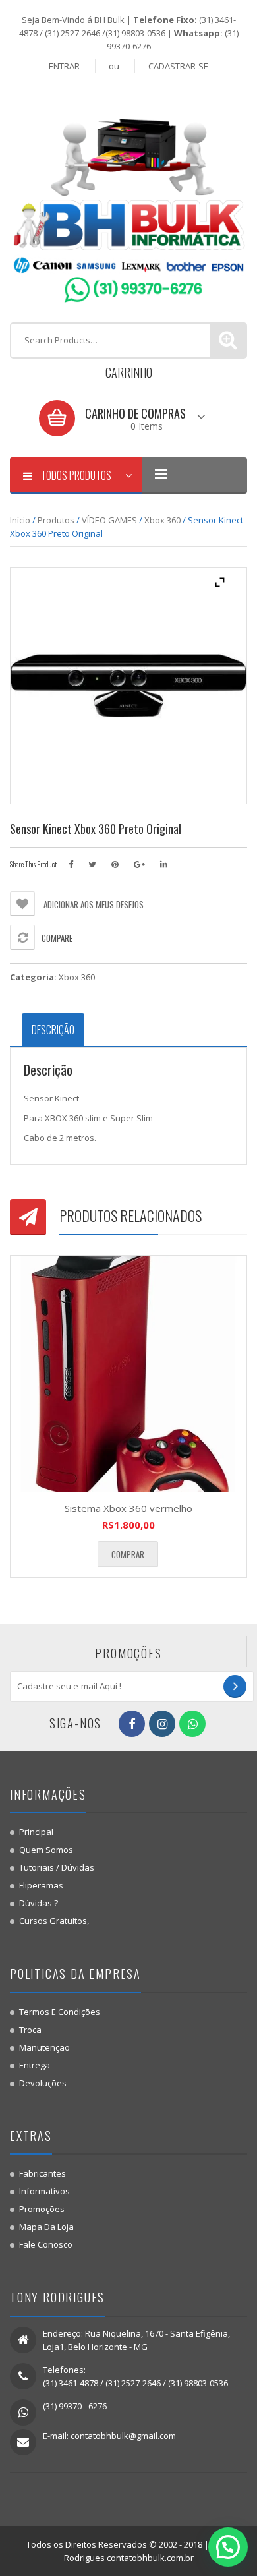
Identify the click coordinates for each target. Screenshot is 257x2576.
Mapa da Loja (46, 2227)
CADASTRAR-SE (178, 66)
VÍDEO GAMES (109, 520)
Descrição (53, 1030)
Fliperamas (41, 1885)
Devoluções (43, 2083)
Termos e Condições (60, 2012)
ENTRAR (64, 66)
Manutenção (44, 2047)
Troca (30, 2030)
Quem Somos (46, 1850)
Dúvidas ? (39, 1903)
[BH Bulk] (128, 203)
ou (114, 66)
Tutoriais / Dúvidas (57, 1867)
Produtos (56, 520)
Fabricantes (43, 2173)
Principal (36, 1832)
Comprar (128, 1554)
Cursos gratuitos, (54, 1921)
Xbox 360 (162, 520)
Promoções (42, 2209)
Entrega (35, 2065)
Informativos (44, 2191)
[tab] (53, 1030)
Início (20, 520)
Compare (57, 938)
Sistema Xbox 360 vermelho (128, 1508)
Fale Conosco (46, 2244)
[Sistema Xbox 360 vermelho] (128, 1374)
